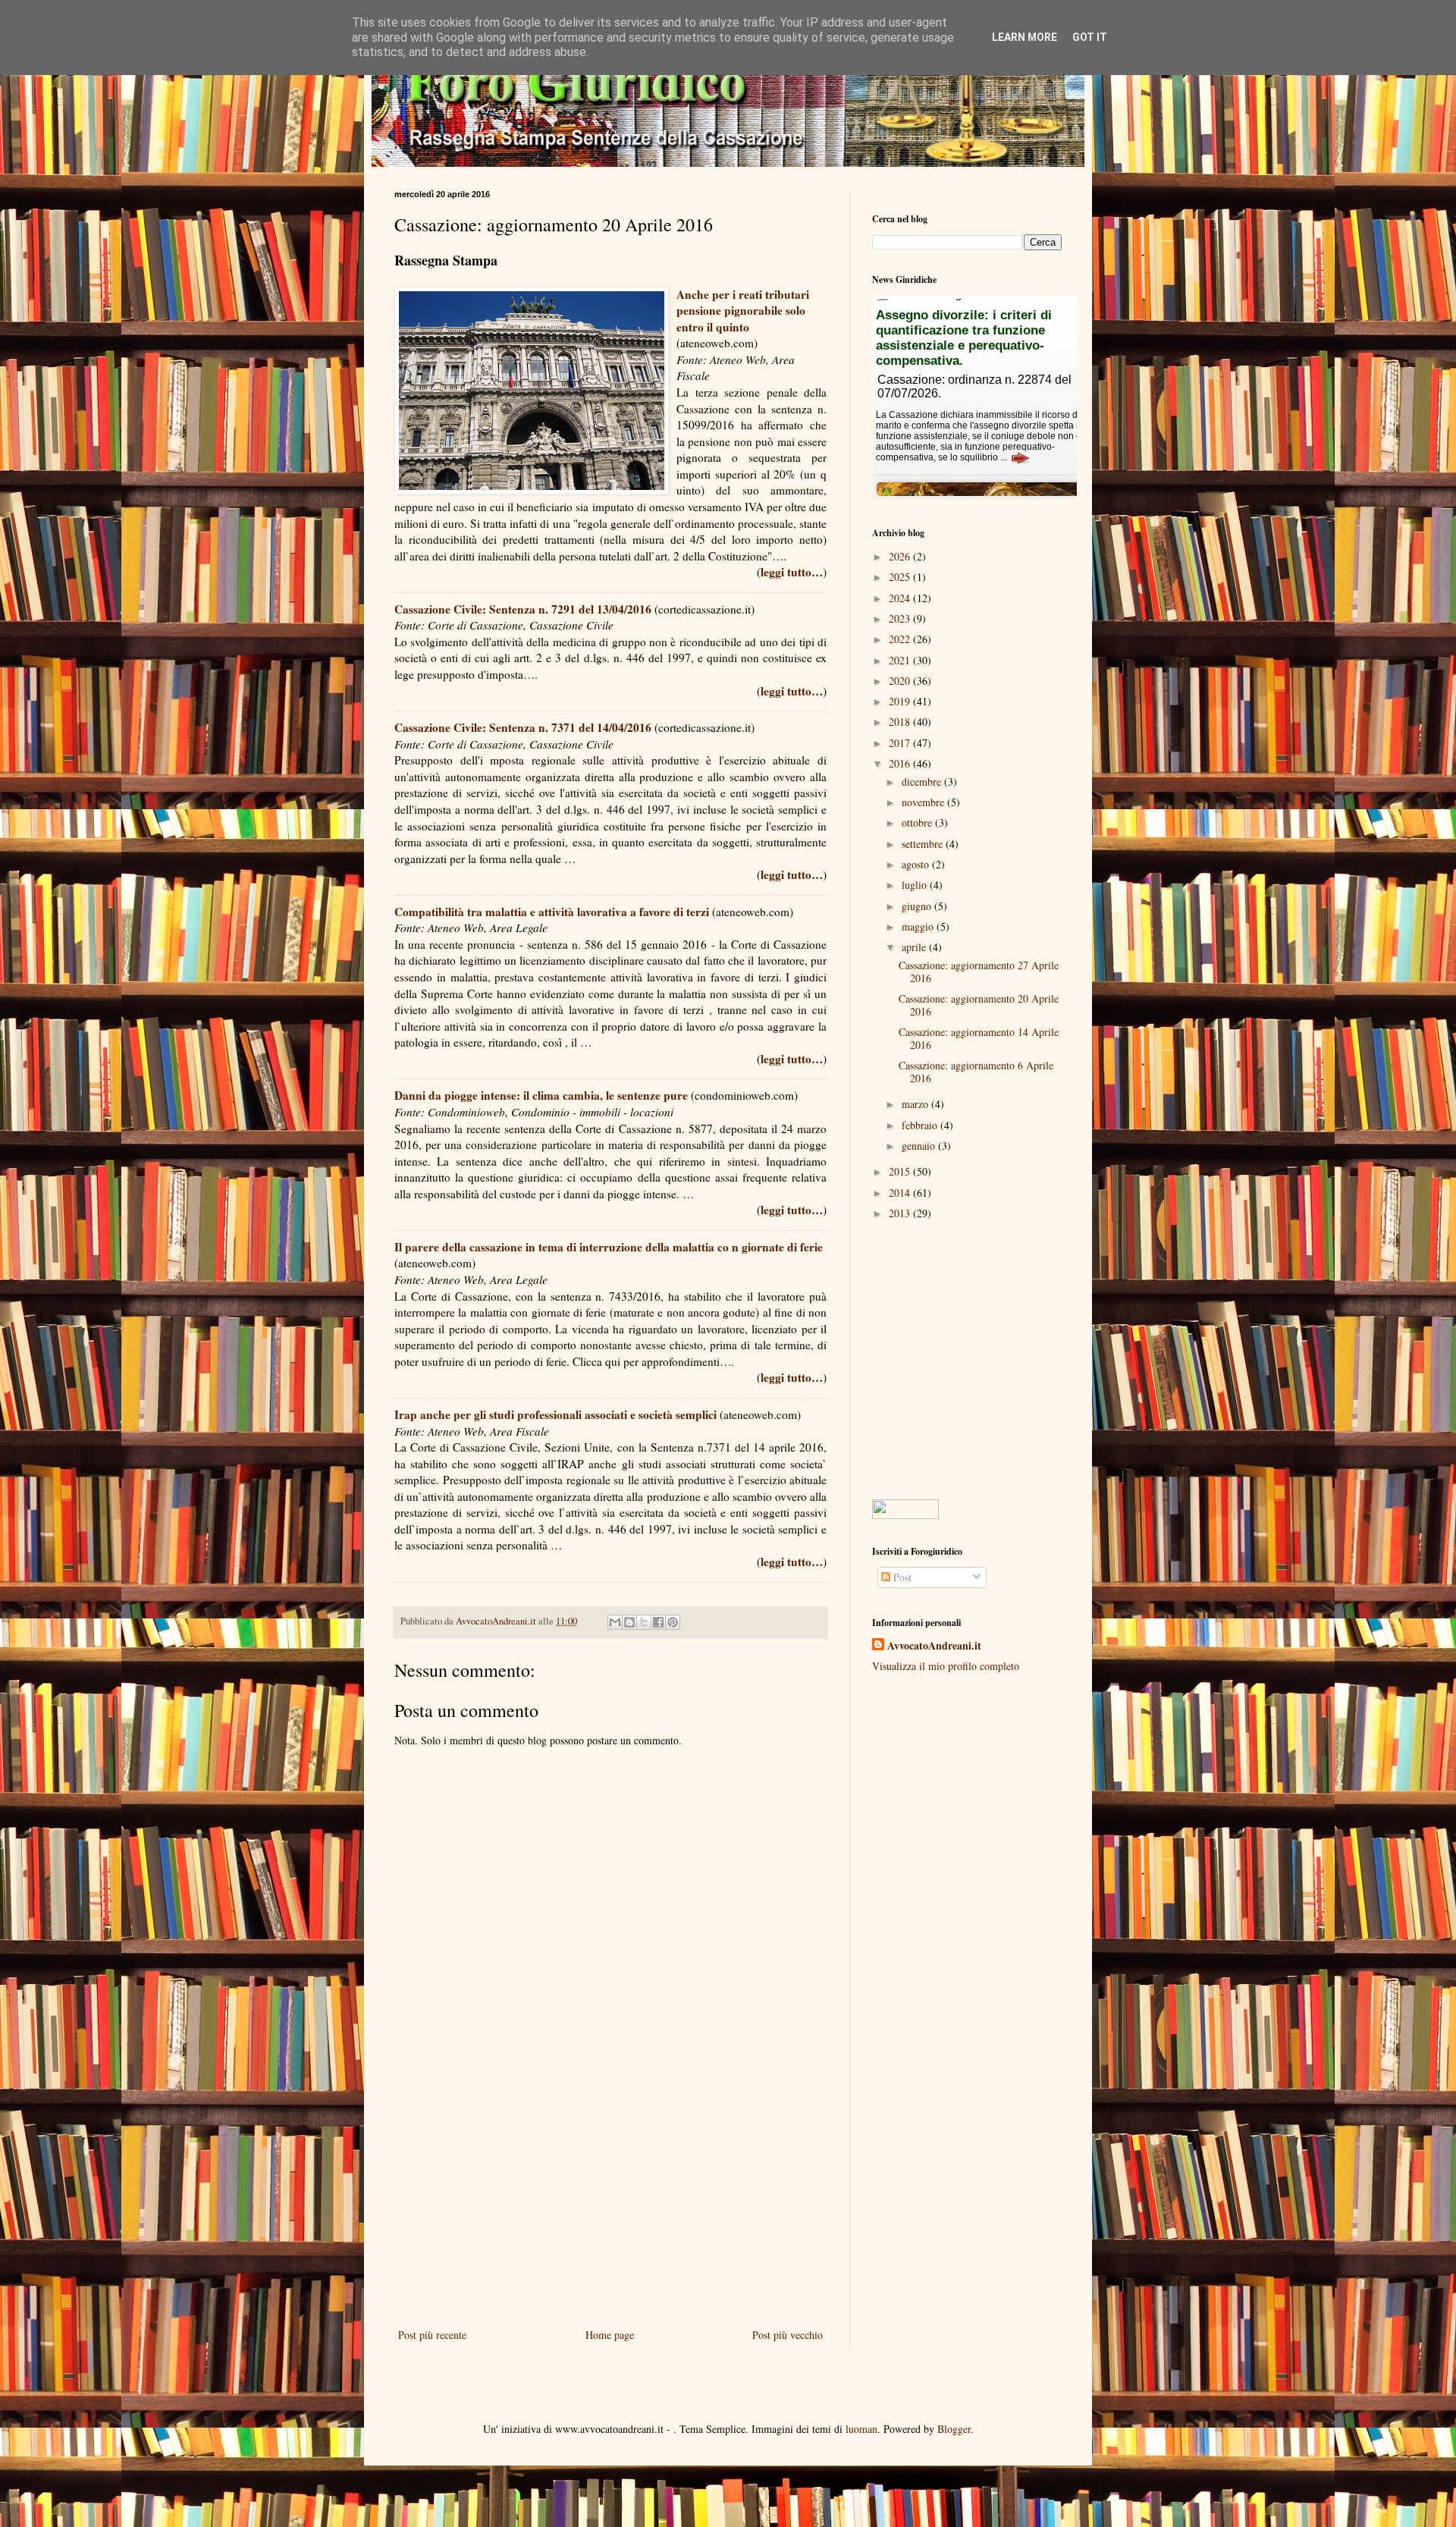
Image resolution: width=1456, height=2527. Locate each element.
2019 (901, 701)
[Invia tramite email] (615, 1622)
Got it (1090, 37)
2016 (901, 763)
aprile (915, 947)
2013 (901, 1213)
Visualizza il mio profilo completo (946, 1666)
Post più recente (432, 2335)
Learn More (1025, 37)
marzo (916, 1104)
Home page (610, 2335)
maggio (919, 926)
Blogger (954, 2429)
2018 (901, 722)
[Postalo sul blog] (629, 1622)
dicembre (923, 782)
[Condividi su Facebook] (658, 1622)
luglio (916, 885)
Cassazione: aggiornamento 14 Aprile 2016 (979, 1038)
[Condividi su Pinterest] (673, 1622)
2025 (901, 577)
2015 (901, 1171)
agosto (917, 864)
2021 (901, 660)
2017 (901, 743)
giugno (918, 906)
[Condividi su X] (644, 1622)
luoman (861, 2429)
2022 (901, 639)
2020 (901, 681)
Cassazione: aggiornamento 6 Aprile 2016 (976, 1072)
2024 (901, 598)
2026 (901, 556)
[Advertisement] (610, 2200)
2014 (901, 1193)
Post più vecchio (788, 2335)
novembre (924, 802)
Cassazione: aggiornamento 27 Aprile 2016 (979, 972)
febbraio (921, 1125)
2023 (901, 618)
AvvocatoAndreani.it (934, 1646)
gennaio (920, 1146)
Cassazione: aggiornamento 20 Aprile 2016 (979, 1005)
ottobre (918, 822)
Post (901, 1577)
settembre (924, 844)
